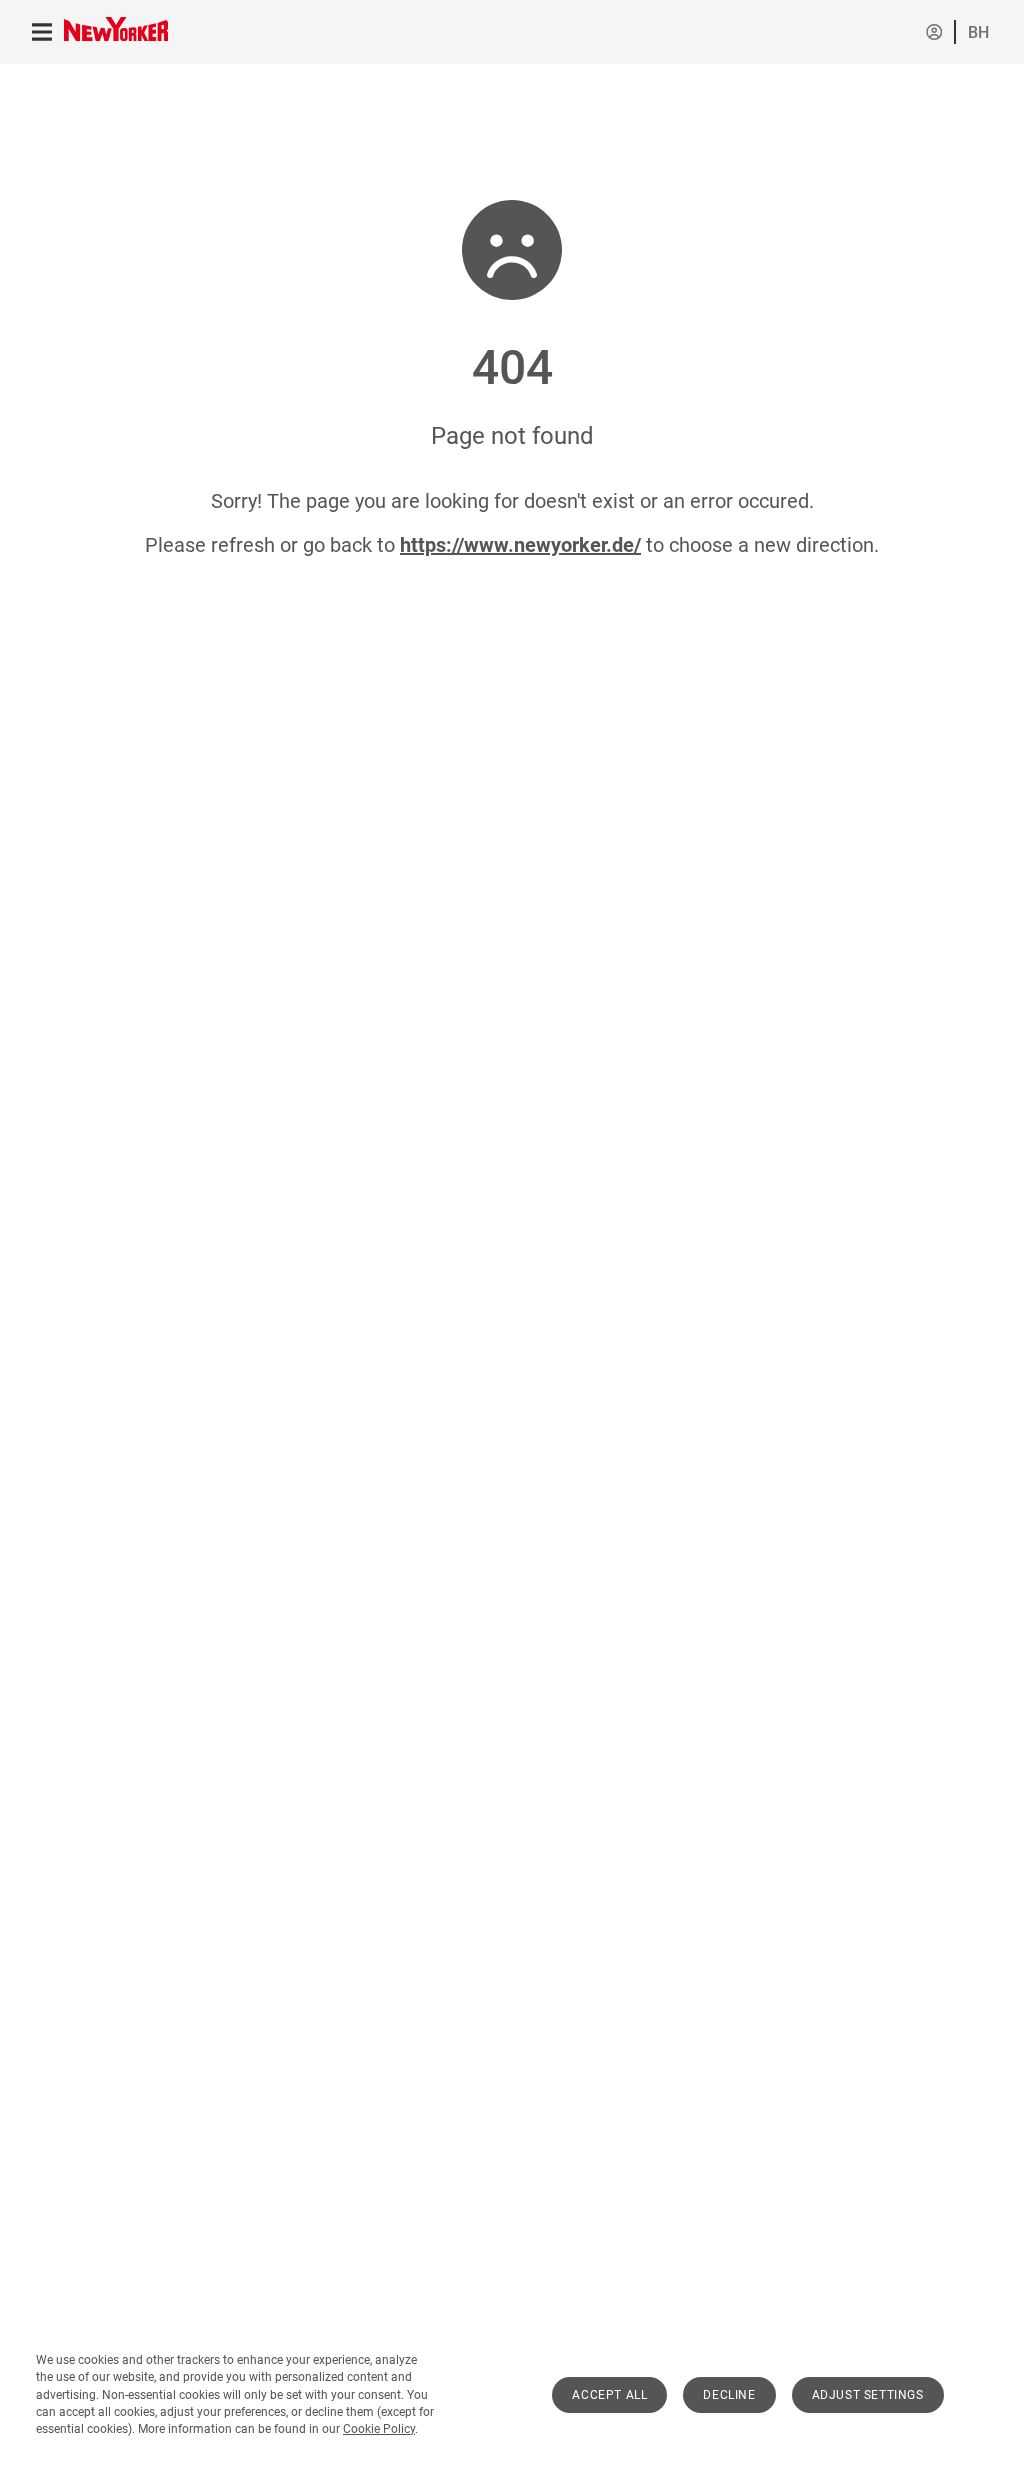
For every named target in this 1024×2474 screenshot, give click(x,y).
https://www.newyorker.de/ (520, 545)
